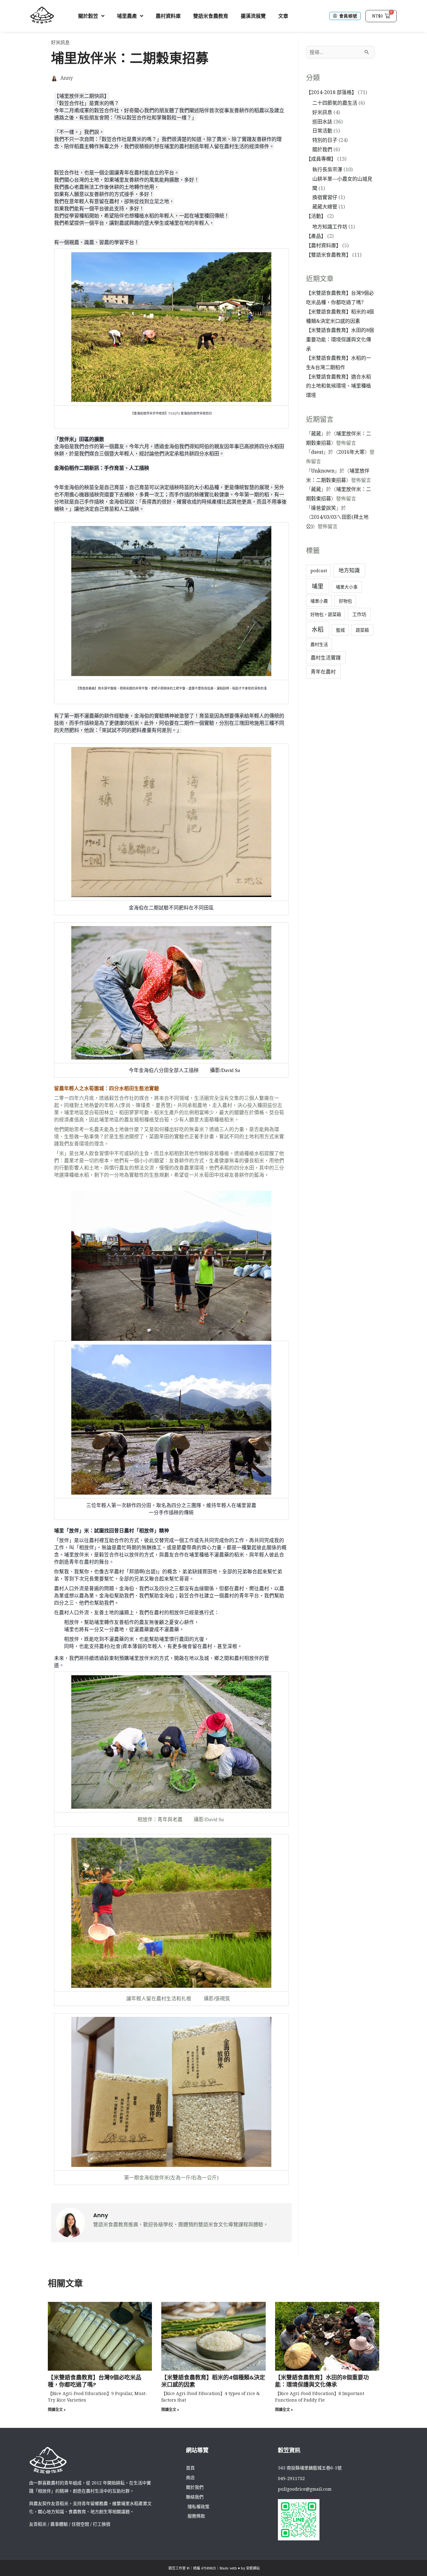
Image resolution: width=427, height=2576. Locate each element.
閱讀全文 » (57, 2410)
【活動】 (316, 216)
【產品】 (316, 236)
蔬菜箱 (362, 630)
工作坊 (359, 614)
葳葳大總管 (325, 207)
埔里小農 (319, 601)
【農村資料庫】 (324, 245)
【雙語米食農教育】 (329, 255)
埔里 (318, 586)
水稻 (318, 629)
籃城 (340, 630)
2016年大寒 (351, 452)
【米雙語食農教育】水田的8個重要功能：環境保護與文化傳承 (340, 339)
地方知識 (349, 570)
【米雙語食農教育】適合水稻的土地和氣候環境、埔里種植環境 (339, 386)
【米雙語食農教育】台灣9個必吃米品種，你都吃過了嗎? (95, 2381)
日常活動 (322, 131)
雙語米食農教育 (211, 16)
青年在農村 (323, 672)
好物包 (345, 601)
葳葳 (316, 434)
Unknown (323, 471)
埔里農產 (127, 16)
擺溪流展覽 (253, 16)
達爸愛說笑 (324, 508)
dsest (317, 452)
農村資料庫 (168, 16)
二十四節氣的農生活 (335, 103)
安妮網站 (253, 2568)
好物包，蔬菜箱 (326, 614)
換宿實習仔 (325, 197)
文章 (283, 16)
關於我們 (322, 149)
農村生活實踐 (326, 658)
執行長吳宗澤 (327, 169)
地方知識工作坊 (330, 227)
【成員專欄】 (321, 159)
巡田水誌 (322, 122)
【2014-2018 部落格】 (331, 92)
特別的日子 (325, 140)
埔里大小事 (347, 587)
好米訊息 (60, 42)
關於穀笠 (88, 16)
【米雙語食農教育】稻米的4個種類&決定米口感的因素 (213, 2381)
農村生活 (319, 644)
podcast (319, 571)
